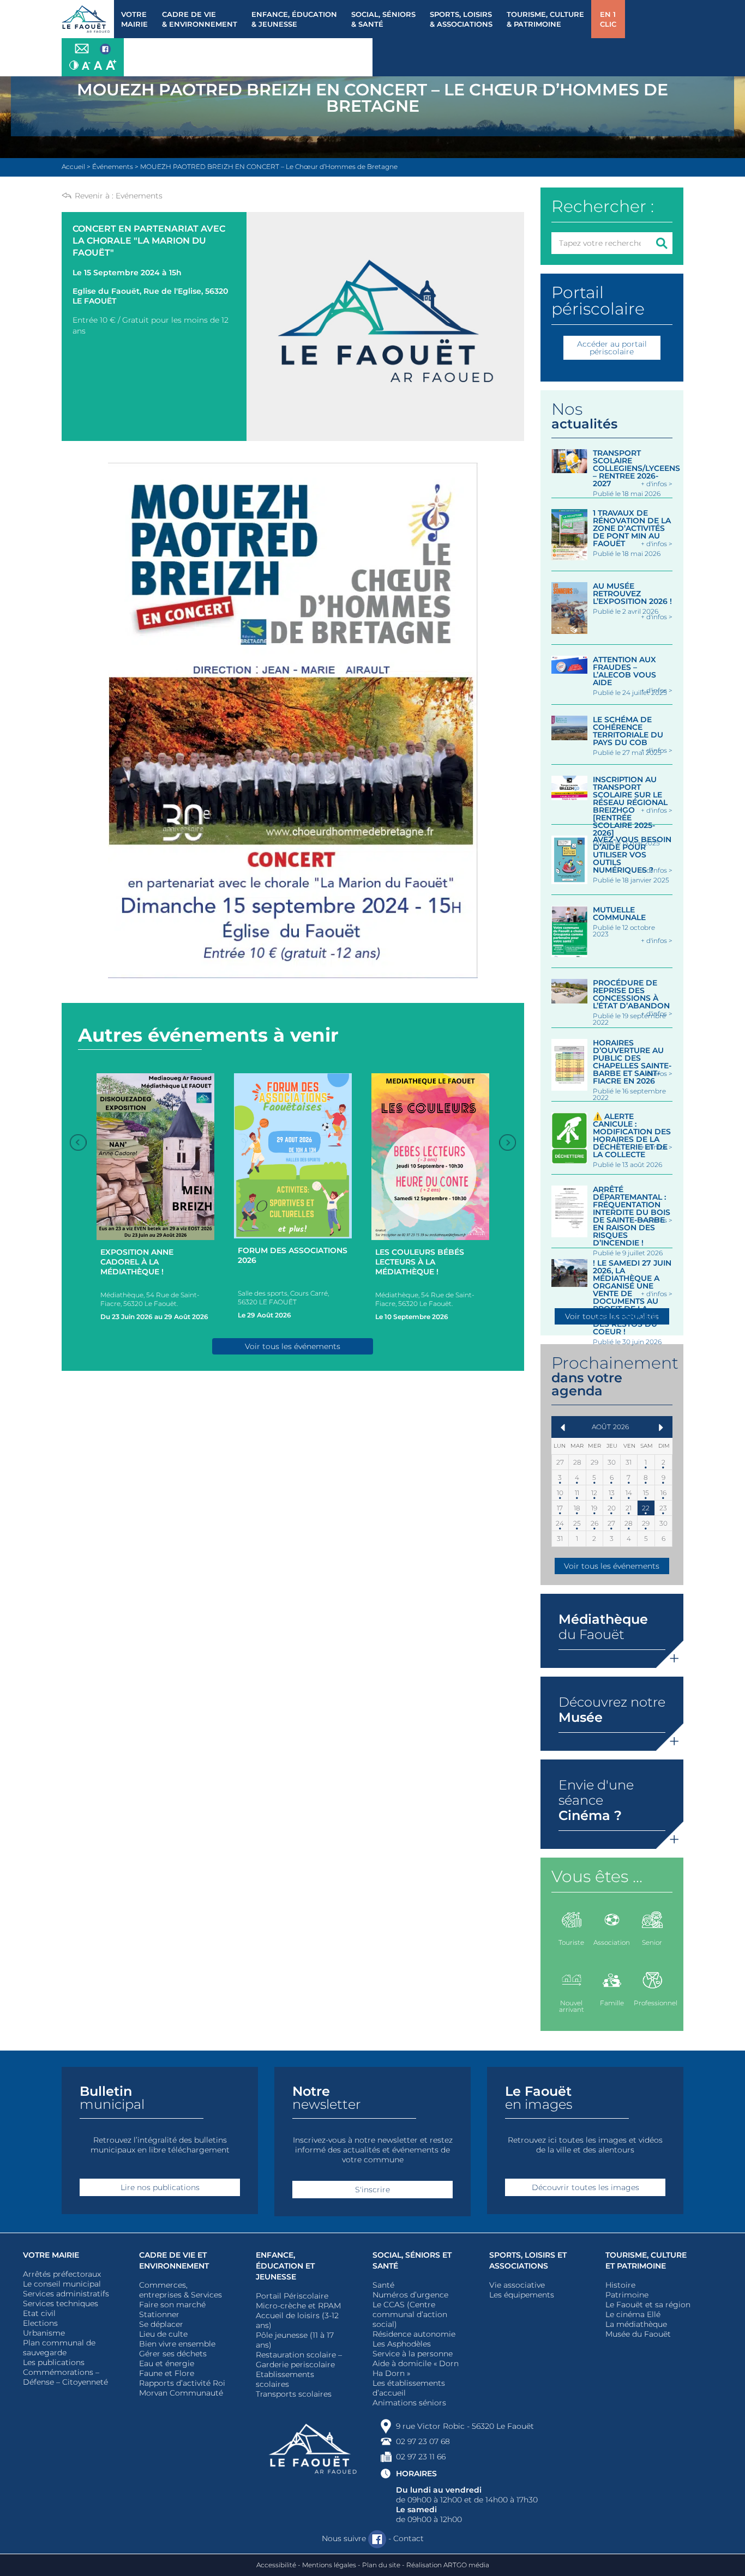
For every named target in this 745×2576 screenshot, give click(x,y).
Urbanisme (44, 2333)
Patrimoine (627, 2295)
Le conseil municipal (62, 2284)
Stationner (159, 2314)
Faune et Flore (167, 2373)
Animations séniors (409, 2403)
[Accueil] (88, 19)
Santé (383, 2285)
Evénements (139, 196)
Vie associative (517, 2285)
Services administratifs (66, 2294)
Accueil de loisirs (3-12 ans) (297, 2320)
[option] (155, 1199)
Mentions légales (329, 2565)
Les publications (54, 2362)
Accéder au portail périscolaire (612, 348)
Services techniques (61, 2303)
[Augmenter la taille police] (111, 65)
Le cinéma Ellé (633, 2314)
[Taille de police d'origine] (98, 65)
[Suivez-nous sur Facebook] (105, 50)
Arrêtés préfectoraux (62, 2274)
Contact (408, 2538)
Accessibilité (276, 2565)
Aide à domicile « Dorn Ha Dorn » (416, 2368)
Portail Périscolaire (292, 2296)
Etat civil (39, 2313)
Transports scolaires (294, 2394)
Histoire (620, 2285)
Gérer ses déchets (173, 2354)
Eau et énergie (167, 2363)
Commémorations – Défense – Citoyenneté (65, 2377)
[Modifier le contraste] (74, 65)
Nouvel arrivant (572, 2006)
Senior (652, 1942)
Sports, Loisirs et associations (528, 2260)
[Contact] (82, 49)
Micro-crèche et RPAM (298, 2306)
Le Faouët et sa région (648, 2305)
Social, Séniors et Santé (412, 2260)
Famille (612, 2003)
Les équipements (522, 2295)
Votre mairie (51, 2255)
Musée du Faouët (638, 2334)
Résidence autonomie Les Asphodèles (414, 2339)
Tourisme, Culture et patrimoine (646, 2260)
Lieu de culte (163, 2334)
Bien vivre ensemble (177, 2344)
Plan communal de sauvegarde (59, 2348)
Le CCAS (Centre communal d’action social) (410, 2314)
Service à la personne (413, 2354)
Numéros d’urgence (410, 2295)
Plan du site (381, 2565)
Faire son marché (172, 2305)
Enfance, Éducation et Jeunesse (285, 2266)
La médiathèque (636, 2324)
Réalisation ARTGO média (448, 2565)
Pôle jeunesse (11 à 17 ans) (295, 2340)
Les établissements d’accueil (409, 2388)
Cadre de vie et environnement (174, 2260)
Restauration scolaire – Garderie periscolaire (299, 2360)
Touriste (571, 1942)
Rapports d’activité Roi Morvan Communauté (182, 2388)
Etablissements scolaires (285, 2379)
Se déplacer (161, 2324)
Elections (40, 2323)
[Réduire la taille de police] (86, 65)
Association (612, 1942)
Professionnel (653, 2003)
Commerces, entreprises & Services (181, 2290)
